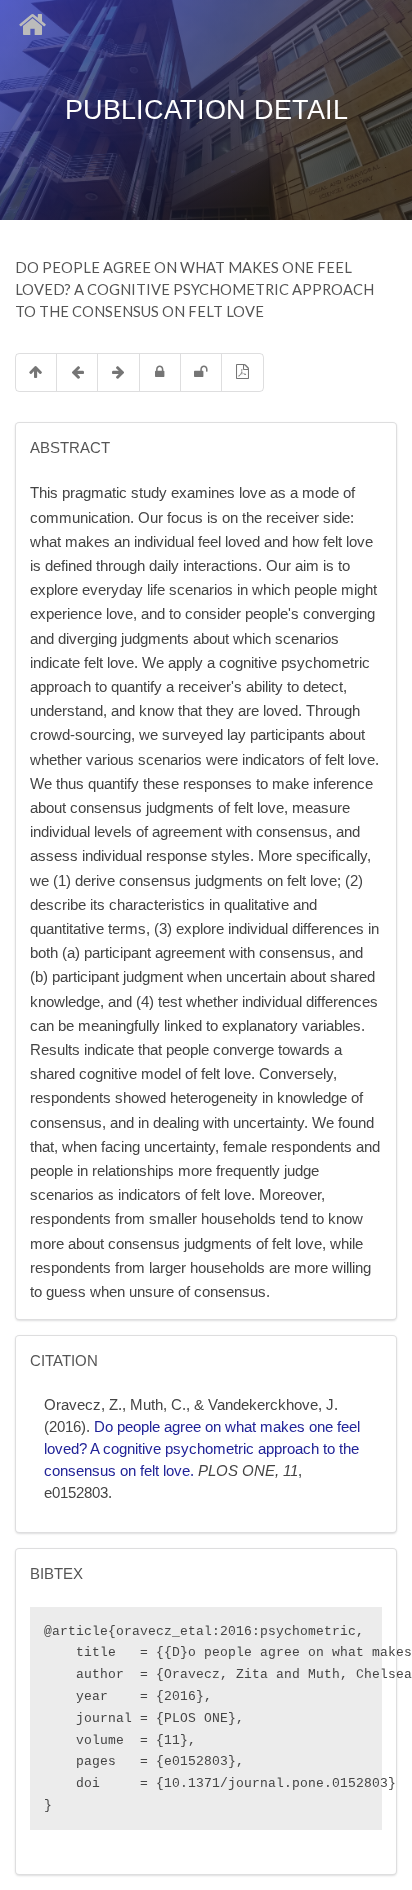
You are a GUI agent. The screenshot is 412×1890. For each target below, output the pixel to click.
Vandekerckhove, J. (273, 1405)
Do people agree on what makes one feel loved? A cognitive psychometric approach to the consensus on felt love (202, 1449)
